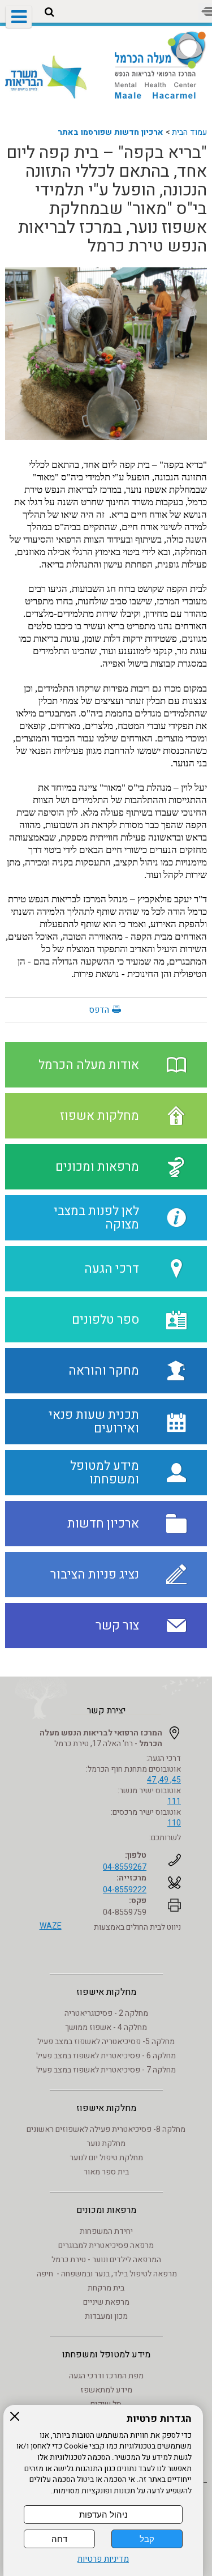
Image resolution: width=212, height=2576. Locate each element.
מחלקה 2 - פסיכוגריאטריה (106, 2013)
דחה (59, 2539)
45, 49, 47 (164, 1780)
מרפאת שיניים (106, 2302)
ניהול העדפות (103, 2515)
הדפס (99, 1010)
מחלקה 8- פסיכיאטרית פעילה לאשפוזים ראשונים (106, 2129)
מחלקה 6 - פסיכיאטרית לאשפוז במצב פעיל (106, 2056)
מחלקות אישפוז (106, 1992)
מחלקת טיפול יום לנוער (106, 2158)
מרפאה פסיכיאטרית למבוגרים (106, 2246)
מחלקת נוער (106, 2144)
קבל (147, 2539)
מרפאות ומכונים (106, 2210)
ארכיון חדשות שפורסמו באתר (111, 132)
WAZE (51, 1926)
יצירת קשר (106, 1711)
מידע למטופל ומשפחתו (106, 2355)
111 (174, 1801)
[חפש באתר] (49, 12)
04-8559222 (125, 1890)
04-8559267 (125, 1867)
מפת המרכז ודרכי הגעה (106, 2376)
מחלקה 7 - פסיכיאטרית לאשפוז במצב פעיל (106, 2070)
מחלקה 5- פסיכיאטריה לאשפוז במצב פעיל (106, 2042)
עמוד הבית (189, 132)
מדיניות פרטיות (103, 2559)
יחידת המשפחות (106, 2231)
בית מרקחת (106, 2288)
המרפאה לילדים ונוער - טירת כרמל (106, 2260)
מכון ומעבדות (106, 2316)
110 (174, 1823)
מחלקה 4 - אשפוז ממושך (106, 2027)
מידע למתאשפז (106, 2390)
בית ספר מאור (106, 2172)
